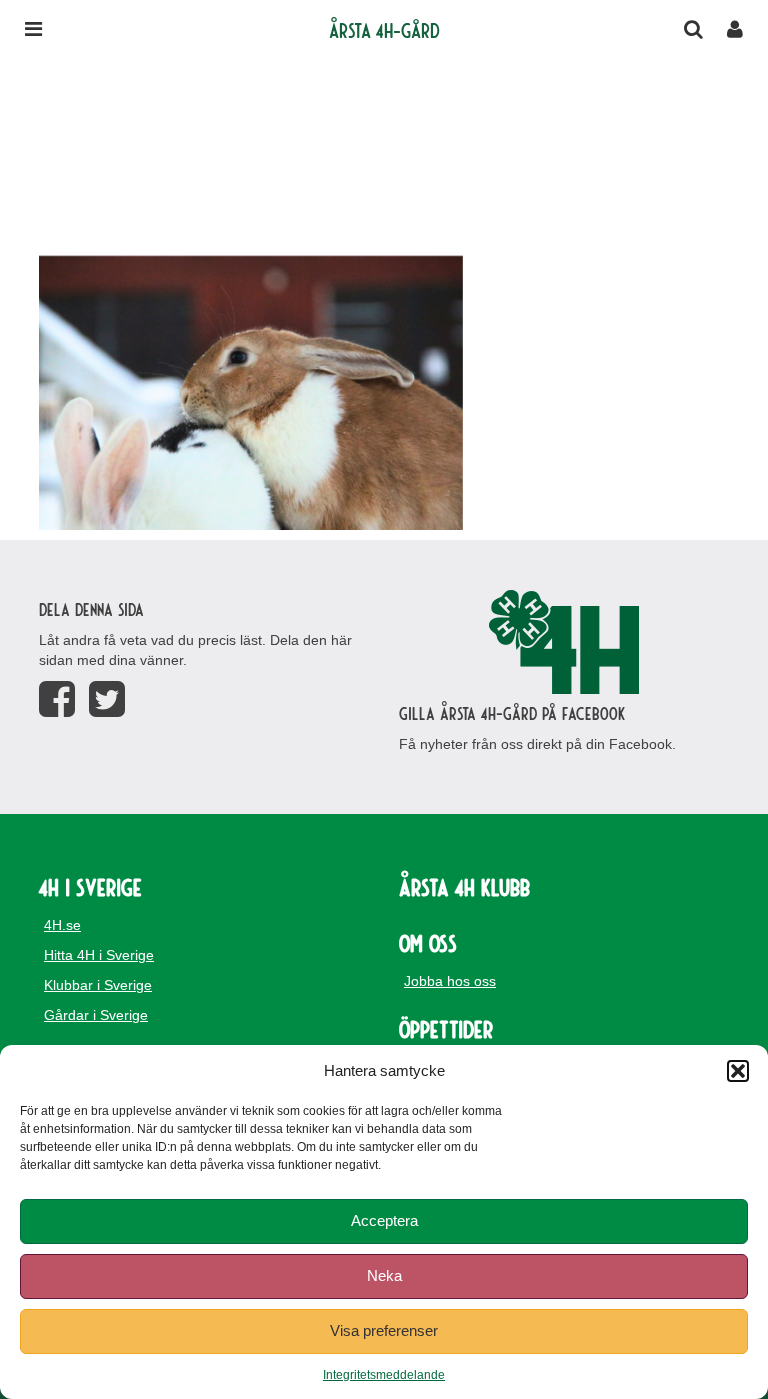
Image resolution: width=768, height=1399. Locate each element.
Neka (384, 1275)
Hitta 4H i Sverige (99, 955)
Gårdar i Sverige (96, 1015)
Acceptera (384, 1220)
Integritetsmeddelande (384, 1375)
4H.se (62, 925)
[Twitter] (107, 699)
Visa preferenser (384, 1330)
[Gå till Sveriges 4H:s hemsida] (564, 642)
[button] (738, 1071)
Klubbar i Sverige (98, 985)
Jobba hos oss (450, 981)
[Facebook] (57, 699)
